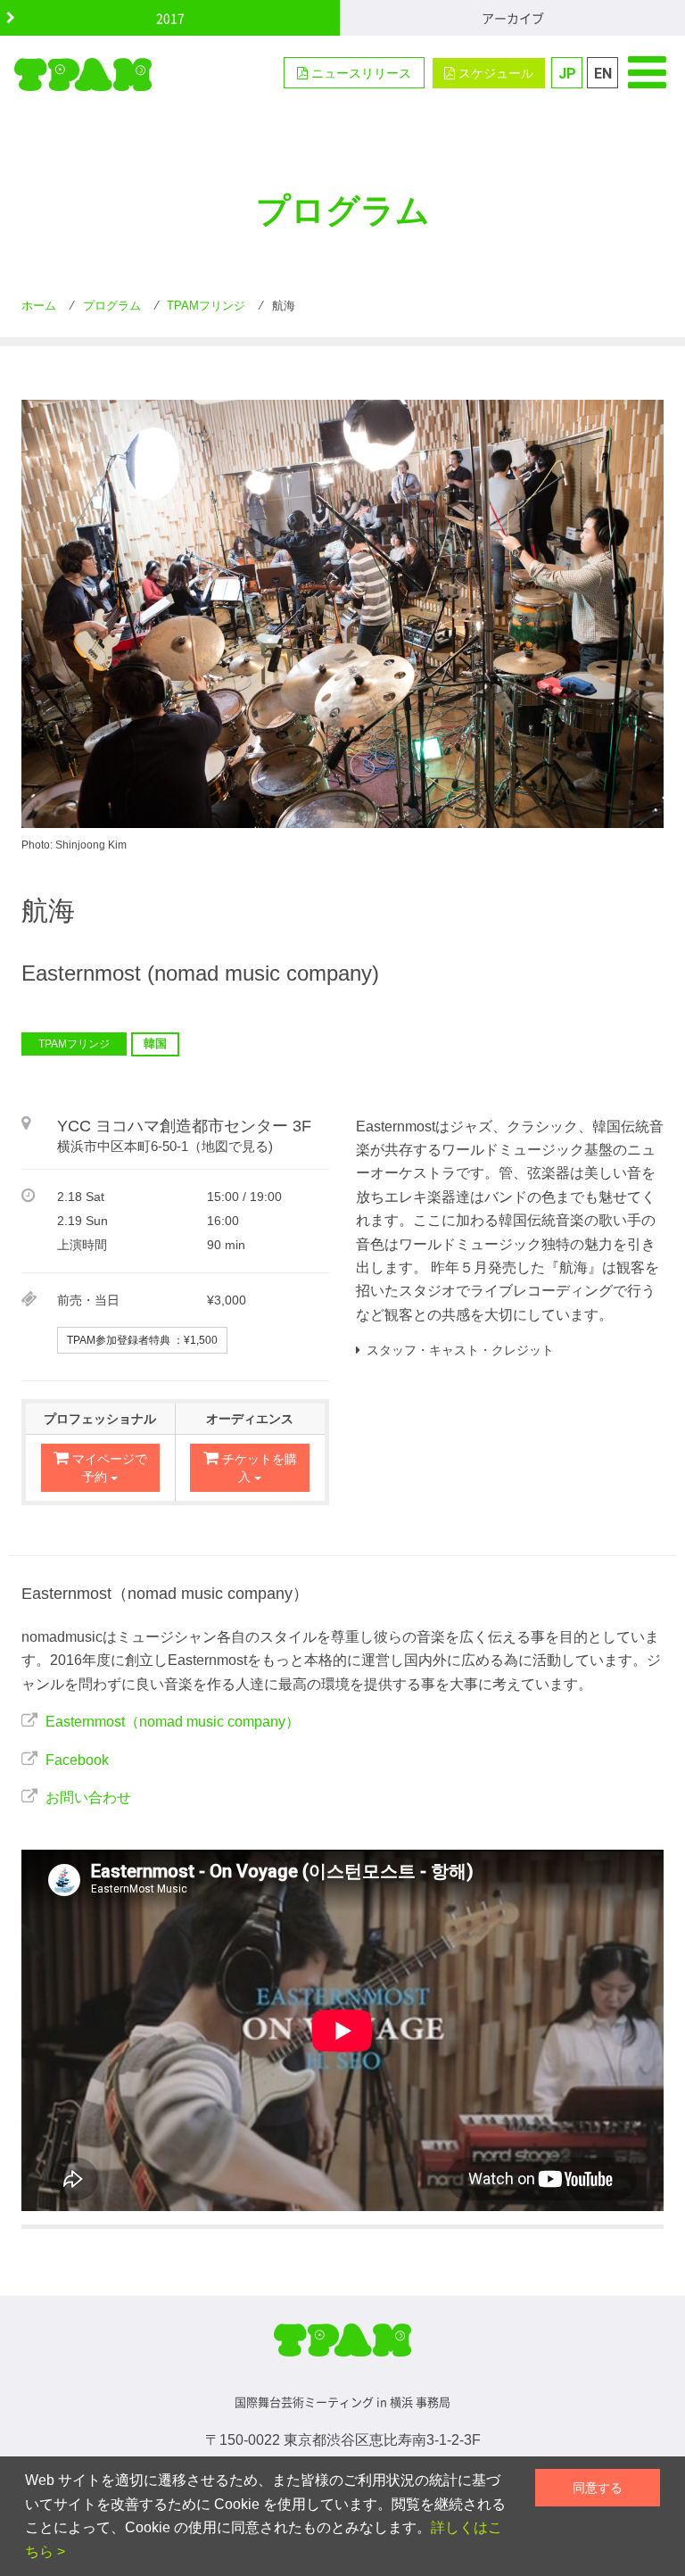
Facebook (77, 1760)
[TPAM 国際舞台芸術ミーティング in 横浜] (83, 74)
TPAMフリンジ (74, 1044)
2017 (170, 18)
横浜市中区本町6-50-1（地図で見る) (165, 1147)
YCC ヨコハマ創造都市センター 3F (184, 1126)
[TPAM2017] (342, 2348)
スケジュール (494, 73)
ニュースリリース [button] (359, 73)
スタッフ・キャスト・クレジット (460, 1350)
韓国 (155, 1044)
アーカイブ (513, 18)
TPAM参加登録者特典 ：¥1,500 (142, 1340)
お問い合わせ (88, 1797)
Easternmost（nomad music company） (173, 1722)
